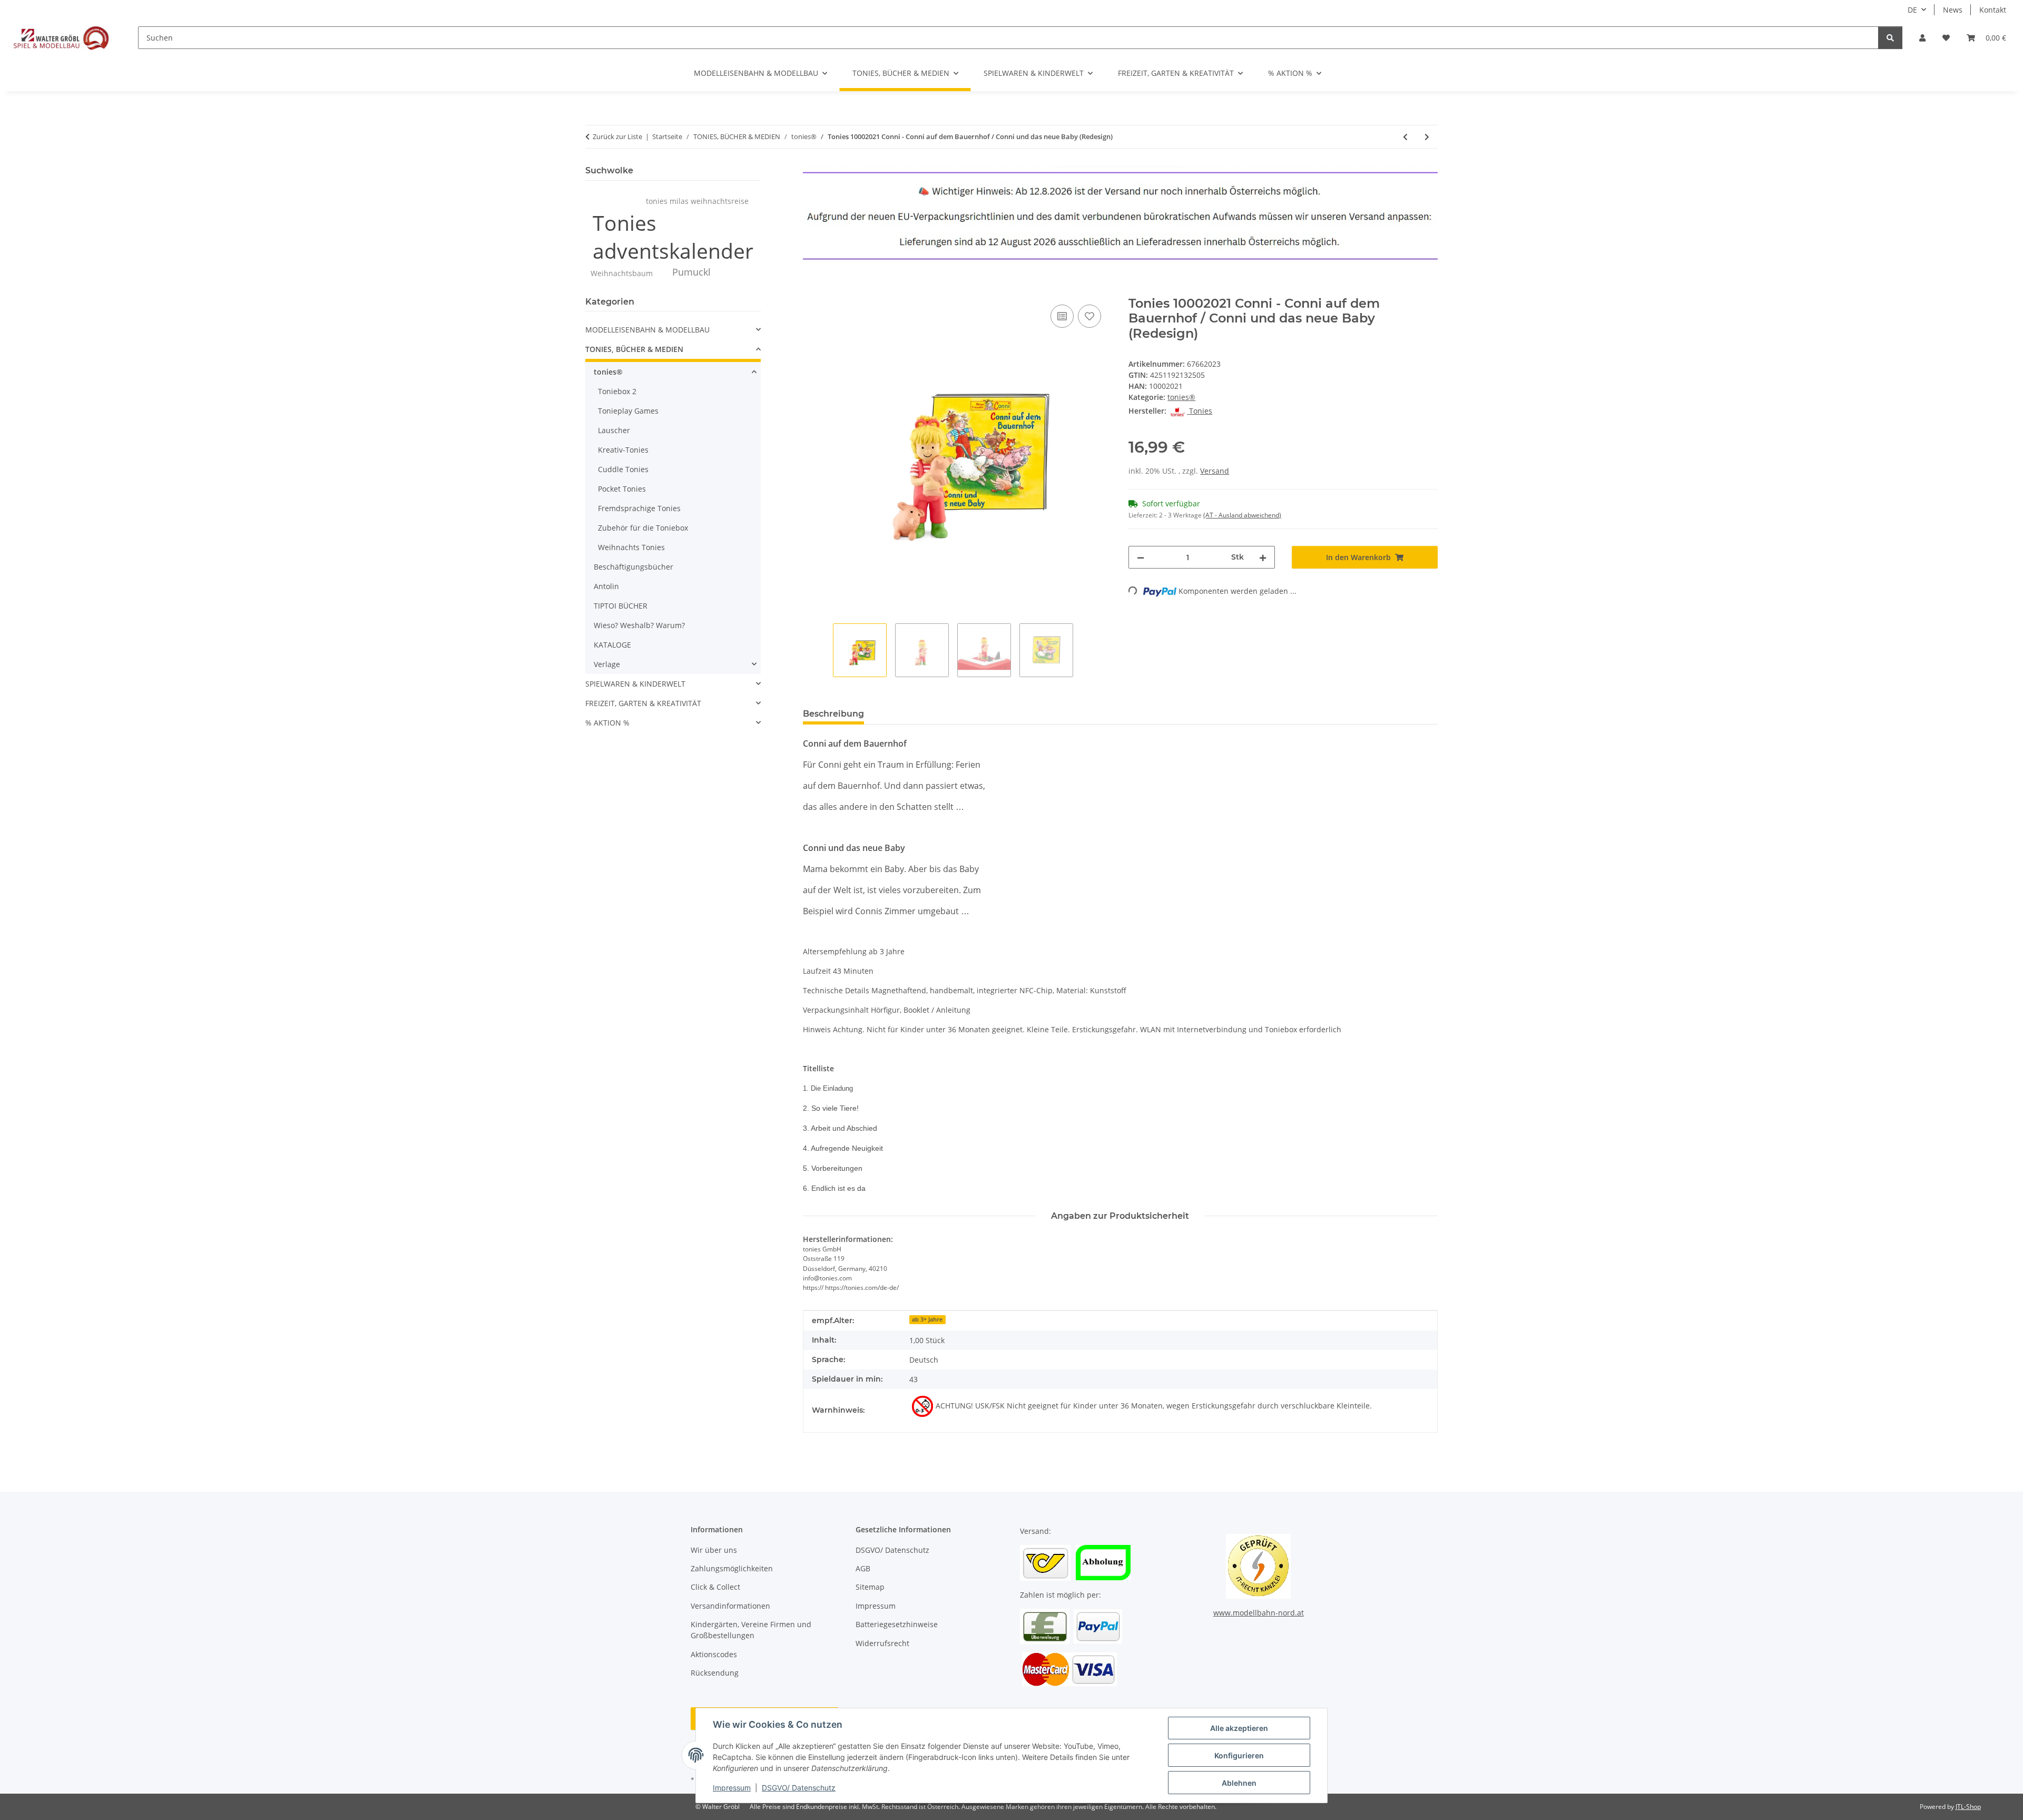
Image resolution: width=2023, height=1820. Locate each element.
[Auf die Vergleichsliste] (1062, 316)
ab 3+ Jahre (927, 1319)
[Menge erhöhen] (1263, 557)
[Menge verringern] (1141, 557)
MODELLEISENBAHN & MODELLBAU (647, 330)
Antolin (606, 586)
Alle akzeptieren (1239, 1728)
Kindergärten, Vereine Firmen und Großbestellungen (751, 1630)
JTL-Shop (1968, 1807)
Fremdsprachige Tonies (639, 508)
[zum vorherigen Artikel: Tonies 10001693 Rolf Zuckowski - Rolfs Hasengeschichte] (1405, 137)
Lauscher (614, 430)
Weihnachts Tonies (631, 547)
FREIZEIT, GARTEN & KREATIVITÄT (643, 703)
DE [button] (1912, 10)
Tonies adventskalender (673, 237)
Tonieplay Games (628, 411)
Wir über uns (714, 1550)
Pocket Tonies (622, 489)
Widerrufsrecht (882, 1643)
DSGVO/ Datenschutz (799, 1788)
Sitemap (870, 1587)
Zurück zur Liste (617, 136)
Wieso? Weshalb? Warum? (639, 625)
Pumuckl (691, 272)
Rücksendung (715, 1673)
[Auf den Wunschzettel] (1089, 316)
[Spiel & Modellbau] (61, 37)
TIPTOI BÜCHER (621, 606)
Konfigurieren (1239, 1755)
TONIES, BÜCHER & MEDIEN (634, 349)
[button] (1922, 38)
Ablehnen (1239, 1783)
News (1953, 10)
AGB (863, 1568)
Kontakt (1993, 10)
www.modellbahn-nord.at (1259, 1613)
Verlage (607, 664)
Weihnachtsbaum (622, 273)
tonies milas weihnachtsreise (697, 201)
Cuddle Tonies (623, 469)
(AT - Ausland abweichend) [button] (1242, 515)
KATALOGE (612, 645)
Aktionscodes (714, 1654)
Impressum (732, 1788)
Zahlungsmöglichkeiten (732, 1568)
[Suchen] (1890, 38)
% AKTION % (607, 723)
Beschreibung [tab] (833, 714)
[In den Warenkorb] (811, 290)
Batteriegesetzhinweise (897, 1624)
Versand (1215, 471)
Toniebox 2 (617, 391)
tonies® (1181, 397)
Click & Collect (715, 1587)
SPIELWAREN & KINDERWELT (635, 684)
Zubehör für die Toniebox (643, 528)
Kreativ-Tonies (623, 450)
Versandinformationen (730, 1606)
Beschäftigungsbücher (634, 567)
